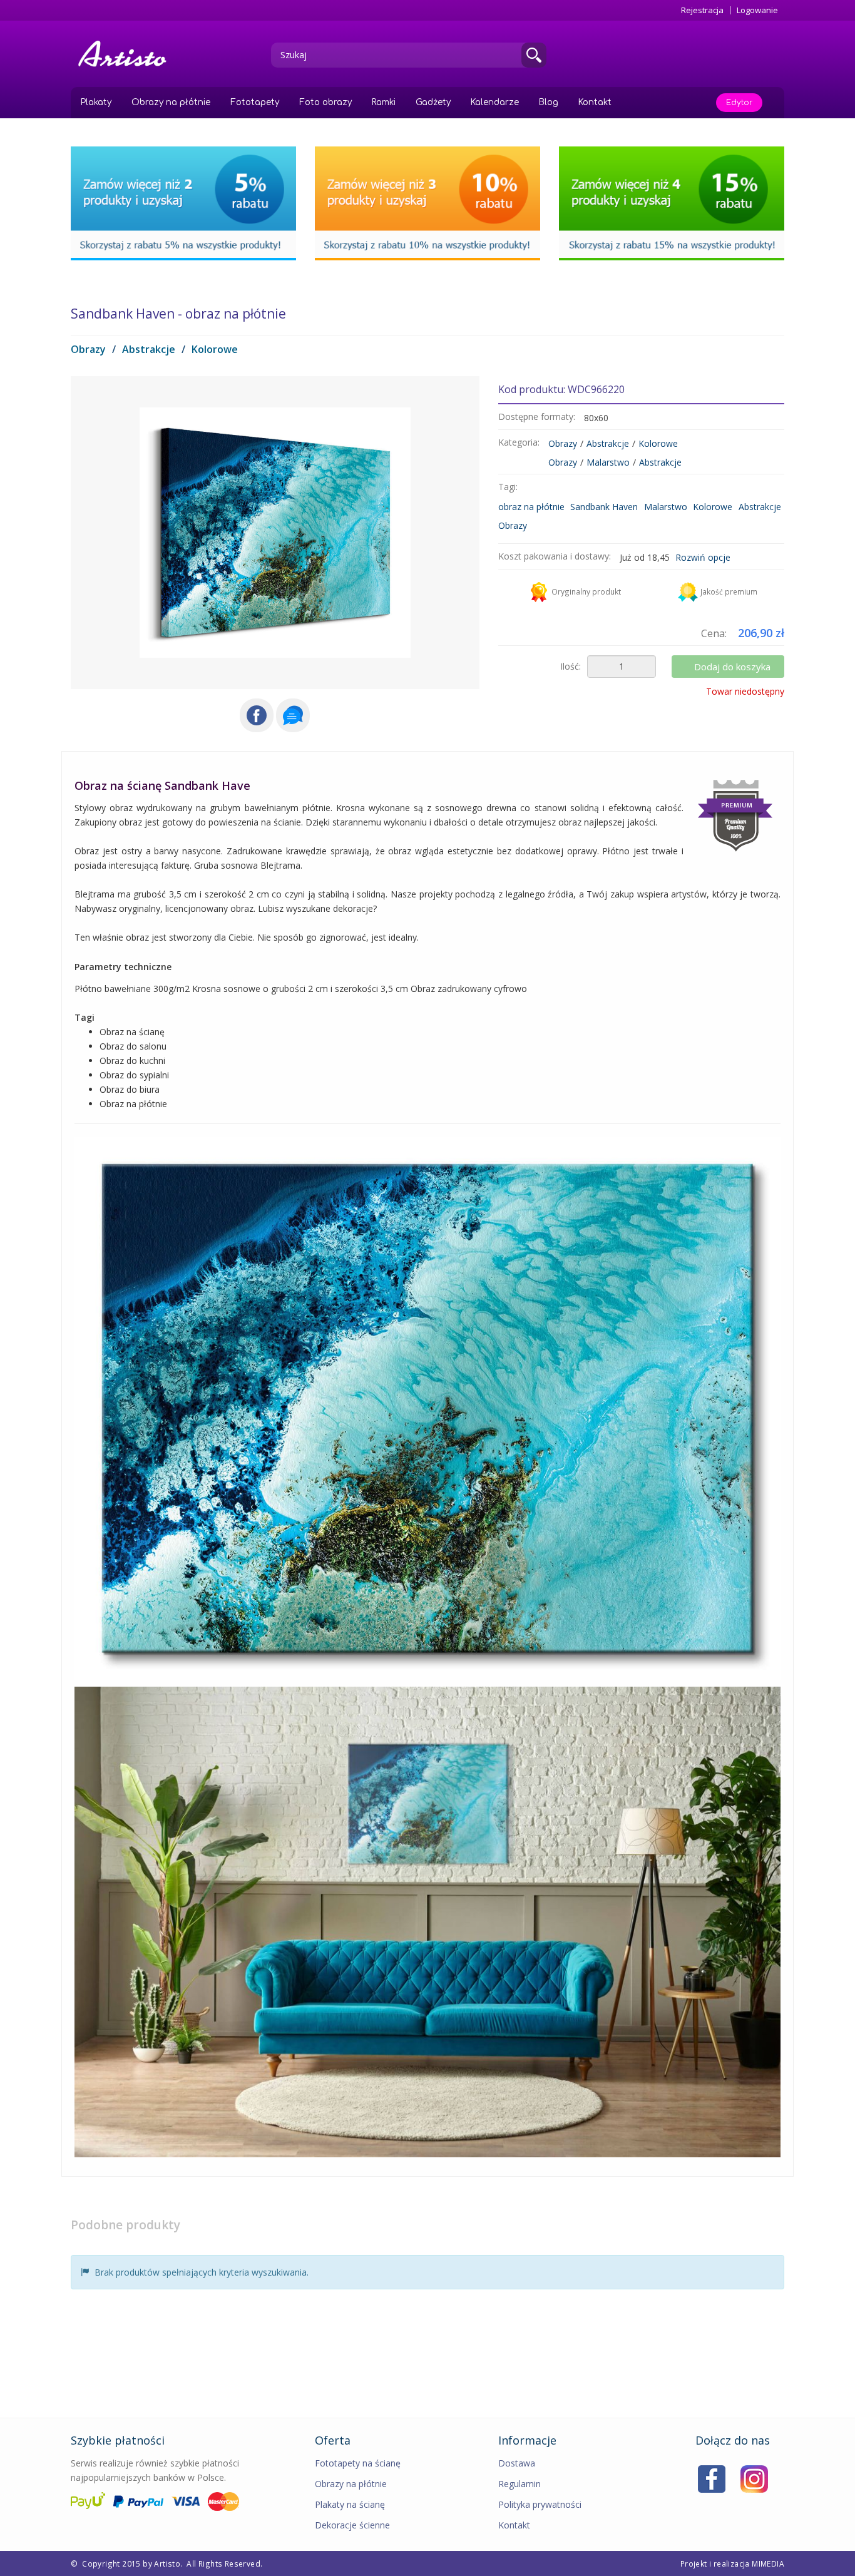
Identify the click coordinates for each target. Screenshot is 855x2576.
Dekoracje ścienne (352, 2525)
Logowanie (757, 10)
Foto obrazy (325, 102)
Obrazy (88, 349)
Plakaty (96, 102)
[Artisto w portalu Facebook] (712, 2477)
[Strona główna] (127, 54)
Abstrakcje (149, 349)
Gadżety (433, 102)
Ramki (384, 102)
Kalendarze (495, 102)
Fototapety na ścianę (358, 2463)
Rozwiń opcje (703, 557)
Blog (549, 102)
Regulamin (520, 2484)
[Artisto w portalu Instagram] (754, 2477)
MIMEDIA (768, 2563)
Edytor (739, 103)
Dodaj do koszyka (732, 667)
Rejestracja (702, 10)
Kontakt (595, 102)
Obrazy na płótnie (171, 102)
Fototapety (255, 102)
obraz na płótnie (531, 507)
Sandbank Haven (604, 507)
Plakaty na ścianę (350, 2504)
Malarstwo (608, 462)
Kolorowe (215, 349)
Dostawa (517, 2463)
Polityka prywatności (540, 2504)
